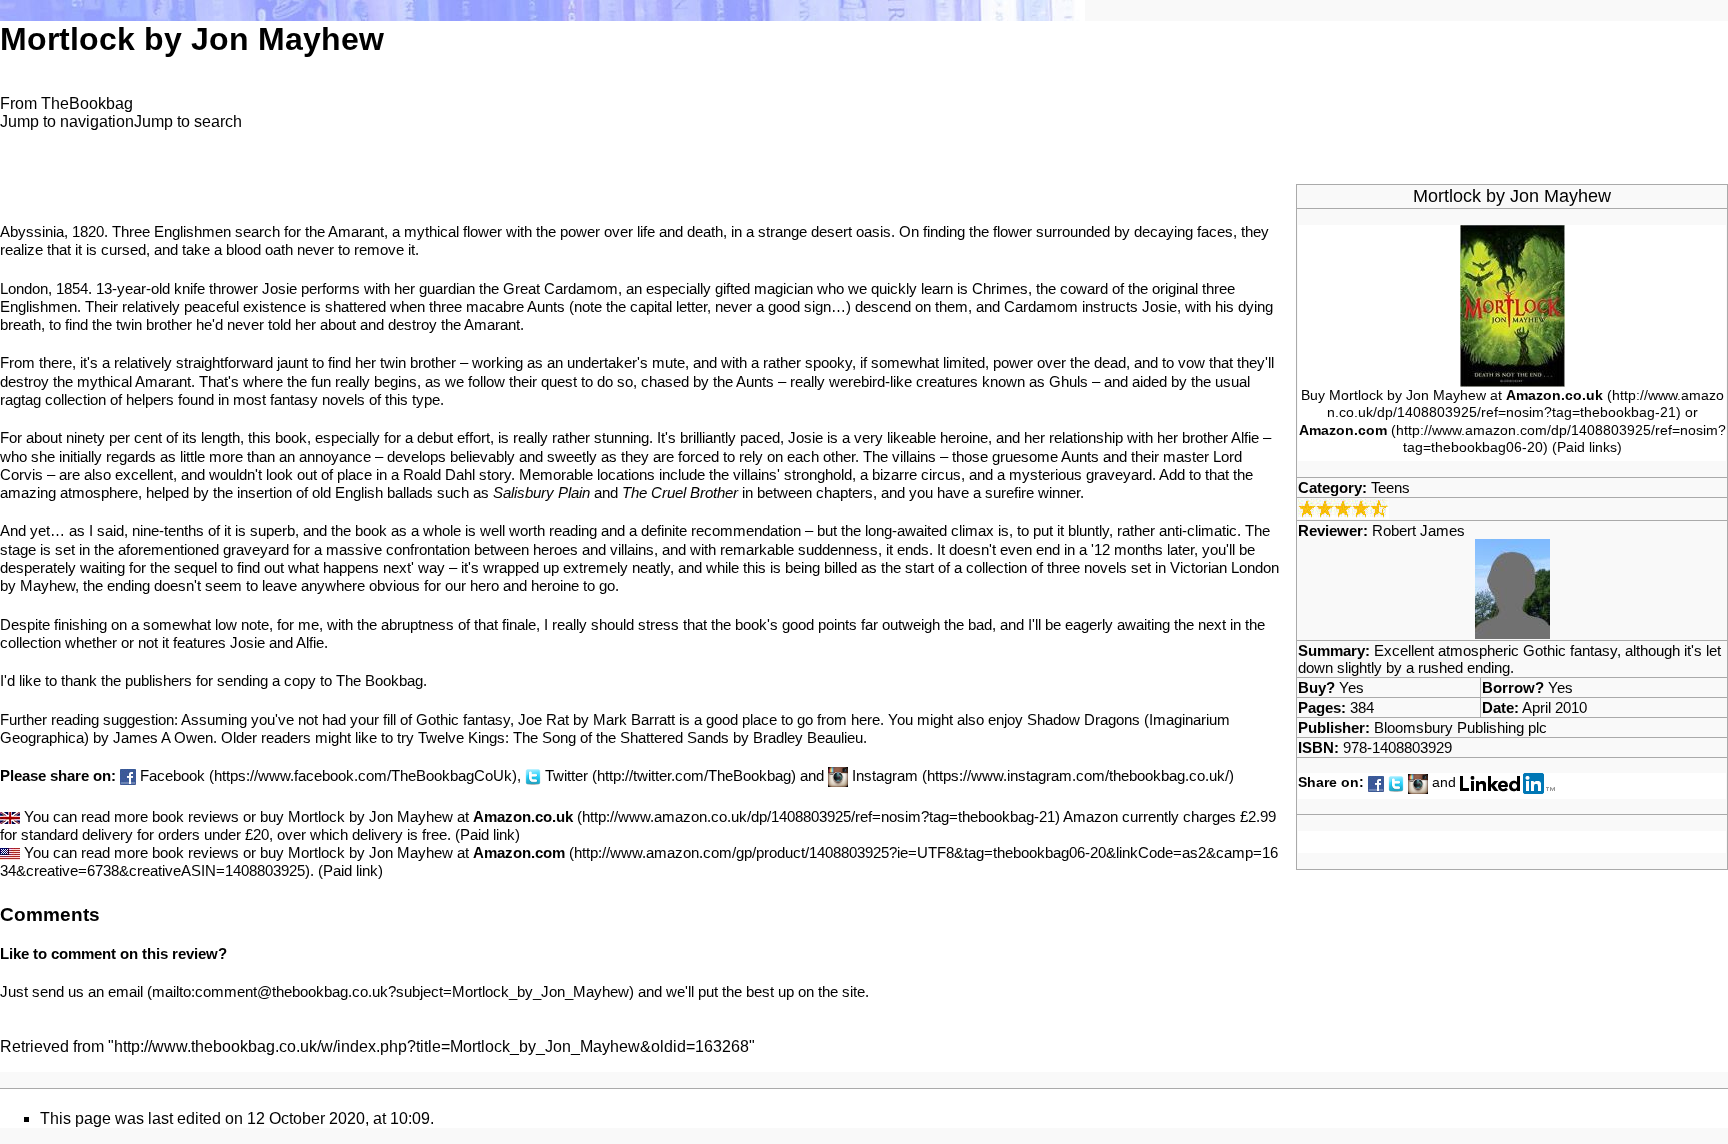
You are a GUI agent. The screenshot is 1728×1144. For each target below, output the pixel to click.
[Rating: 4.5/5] (1343, 507)
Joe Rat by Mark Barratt (596, 719)
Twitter (566, 775)
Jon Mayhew (1560, 196)
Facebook (172, 775)
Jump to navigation (67, 121)
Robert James (1418, 530)
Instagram (885, 775)
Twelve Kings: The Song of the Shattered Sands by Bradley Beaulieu (640, 737)
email (125, 991)
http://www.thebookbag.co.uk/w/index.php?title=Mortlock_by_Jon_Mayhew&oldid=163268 (431, 1046)
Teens (1390, 487)
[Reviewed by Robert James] (1512, 587)
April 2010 (1554, 707)
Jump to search (188, 121)
